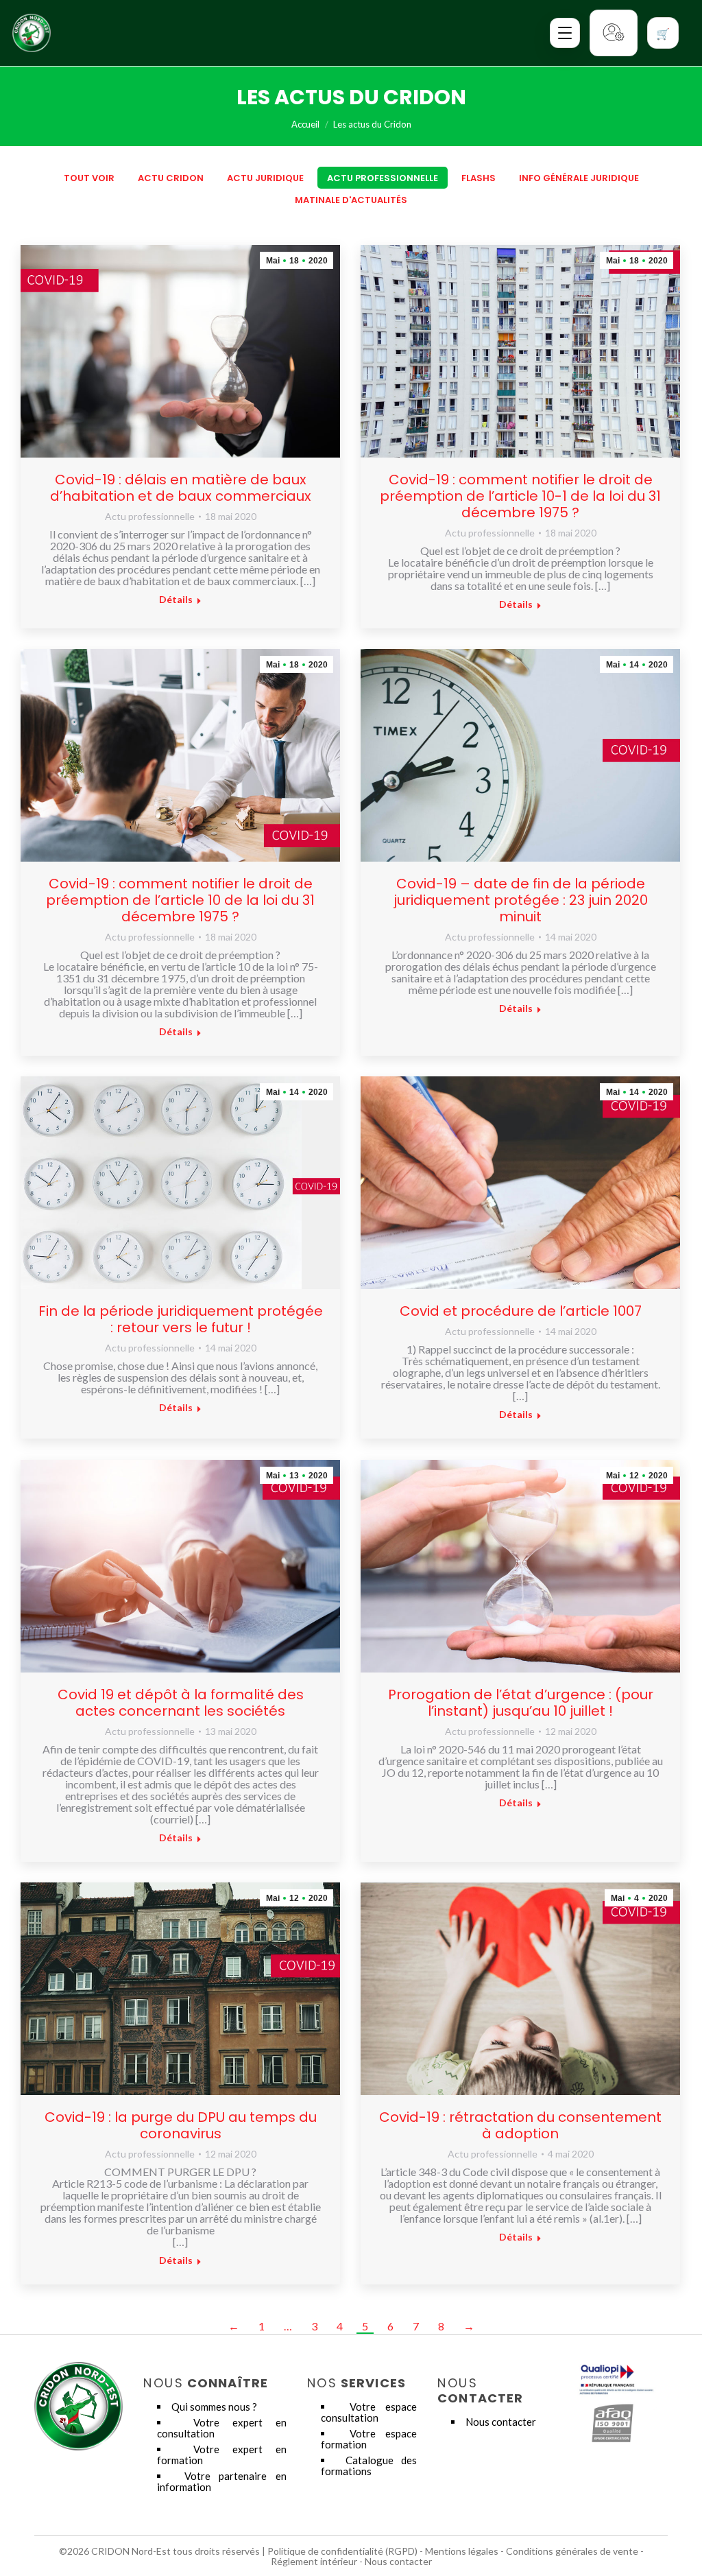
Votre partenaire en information (222, 2481)
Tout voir (89, 178)
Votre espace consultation (369, 2412)
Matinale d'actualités (351, 200)
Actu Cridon (171, 178)
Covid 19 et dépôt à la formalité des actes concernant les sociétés (181, 1703)
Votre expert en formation (222, 2455)
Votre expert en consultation (222, 2428)
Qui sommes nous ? (214, 2407)
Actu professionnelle (383, 178)
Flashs (479, 178)
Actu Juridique (265, 178)
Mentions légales (462, 2551)
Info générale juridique (579, 178)
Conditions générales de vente (572, 2551)
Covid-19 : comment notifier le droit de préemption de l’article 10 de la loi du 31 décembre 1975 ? (180, 900)
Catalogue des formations (369, 2466)
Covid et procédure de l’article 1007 (521, 1311)
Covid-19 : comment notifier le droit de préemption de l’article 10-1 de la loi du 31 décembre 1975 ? (520, 496)
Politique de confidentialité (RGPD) (342, 2551)
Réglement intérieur (314, 2561)
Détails (176, 599)
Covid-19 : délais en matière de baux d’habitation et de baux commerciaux (181, 488)
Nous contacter (501, 2422)
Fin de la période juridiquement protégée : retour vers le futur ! (181, 1319)
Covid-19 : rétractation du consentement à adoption (520, 2125)
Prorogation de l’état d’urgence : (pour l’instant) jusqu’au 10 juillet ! (521, 1703)
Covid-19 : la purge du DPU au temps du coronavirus (181, 2125)
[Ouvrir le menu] (565, 33)
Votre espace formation (369, 2439)
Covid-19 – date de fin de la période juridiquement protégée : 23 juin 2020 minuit (521, 900)
